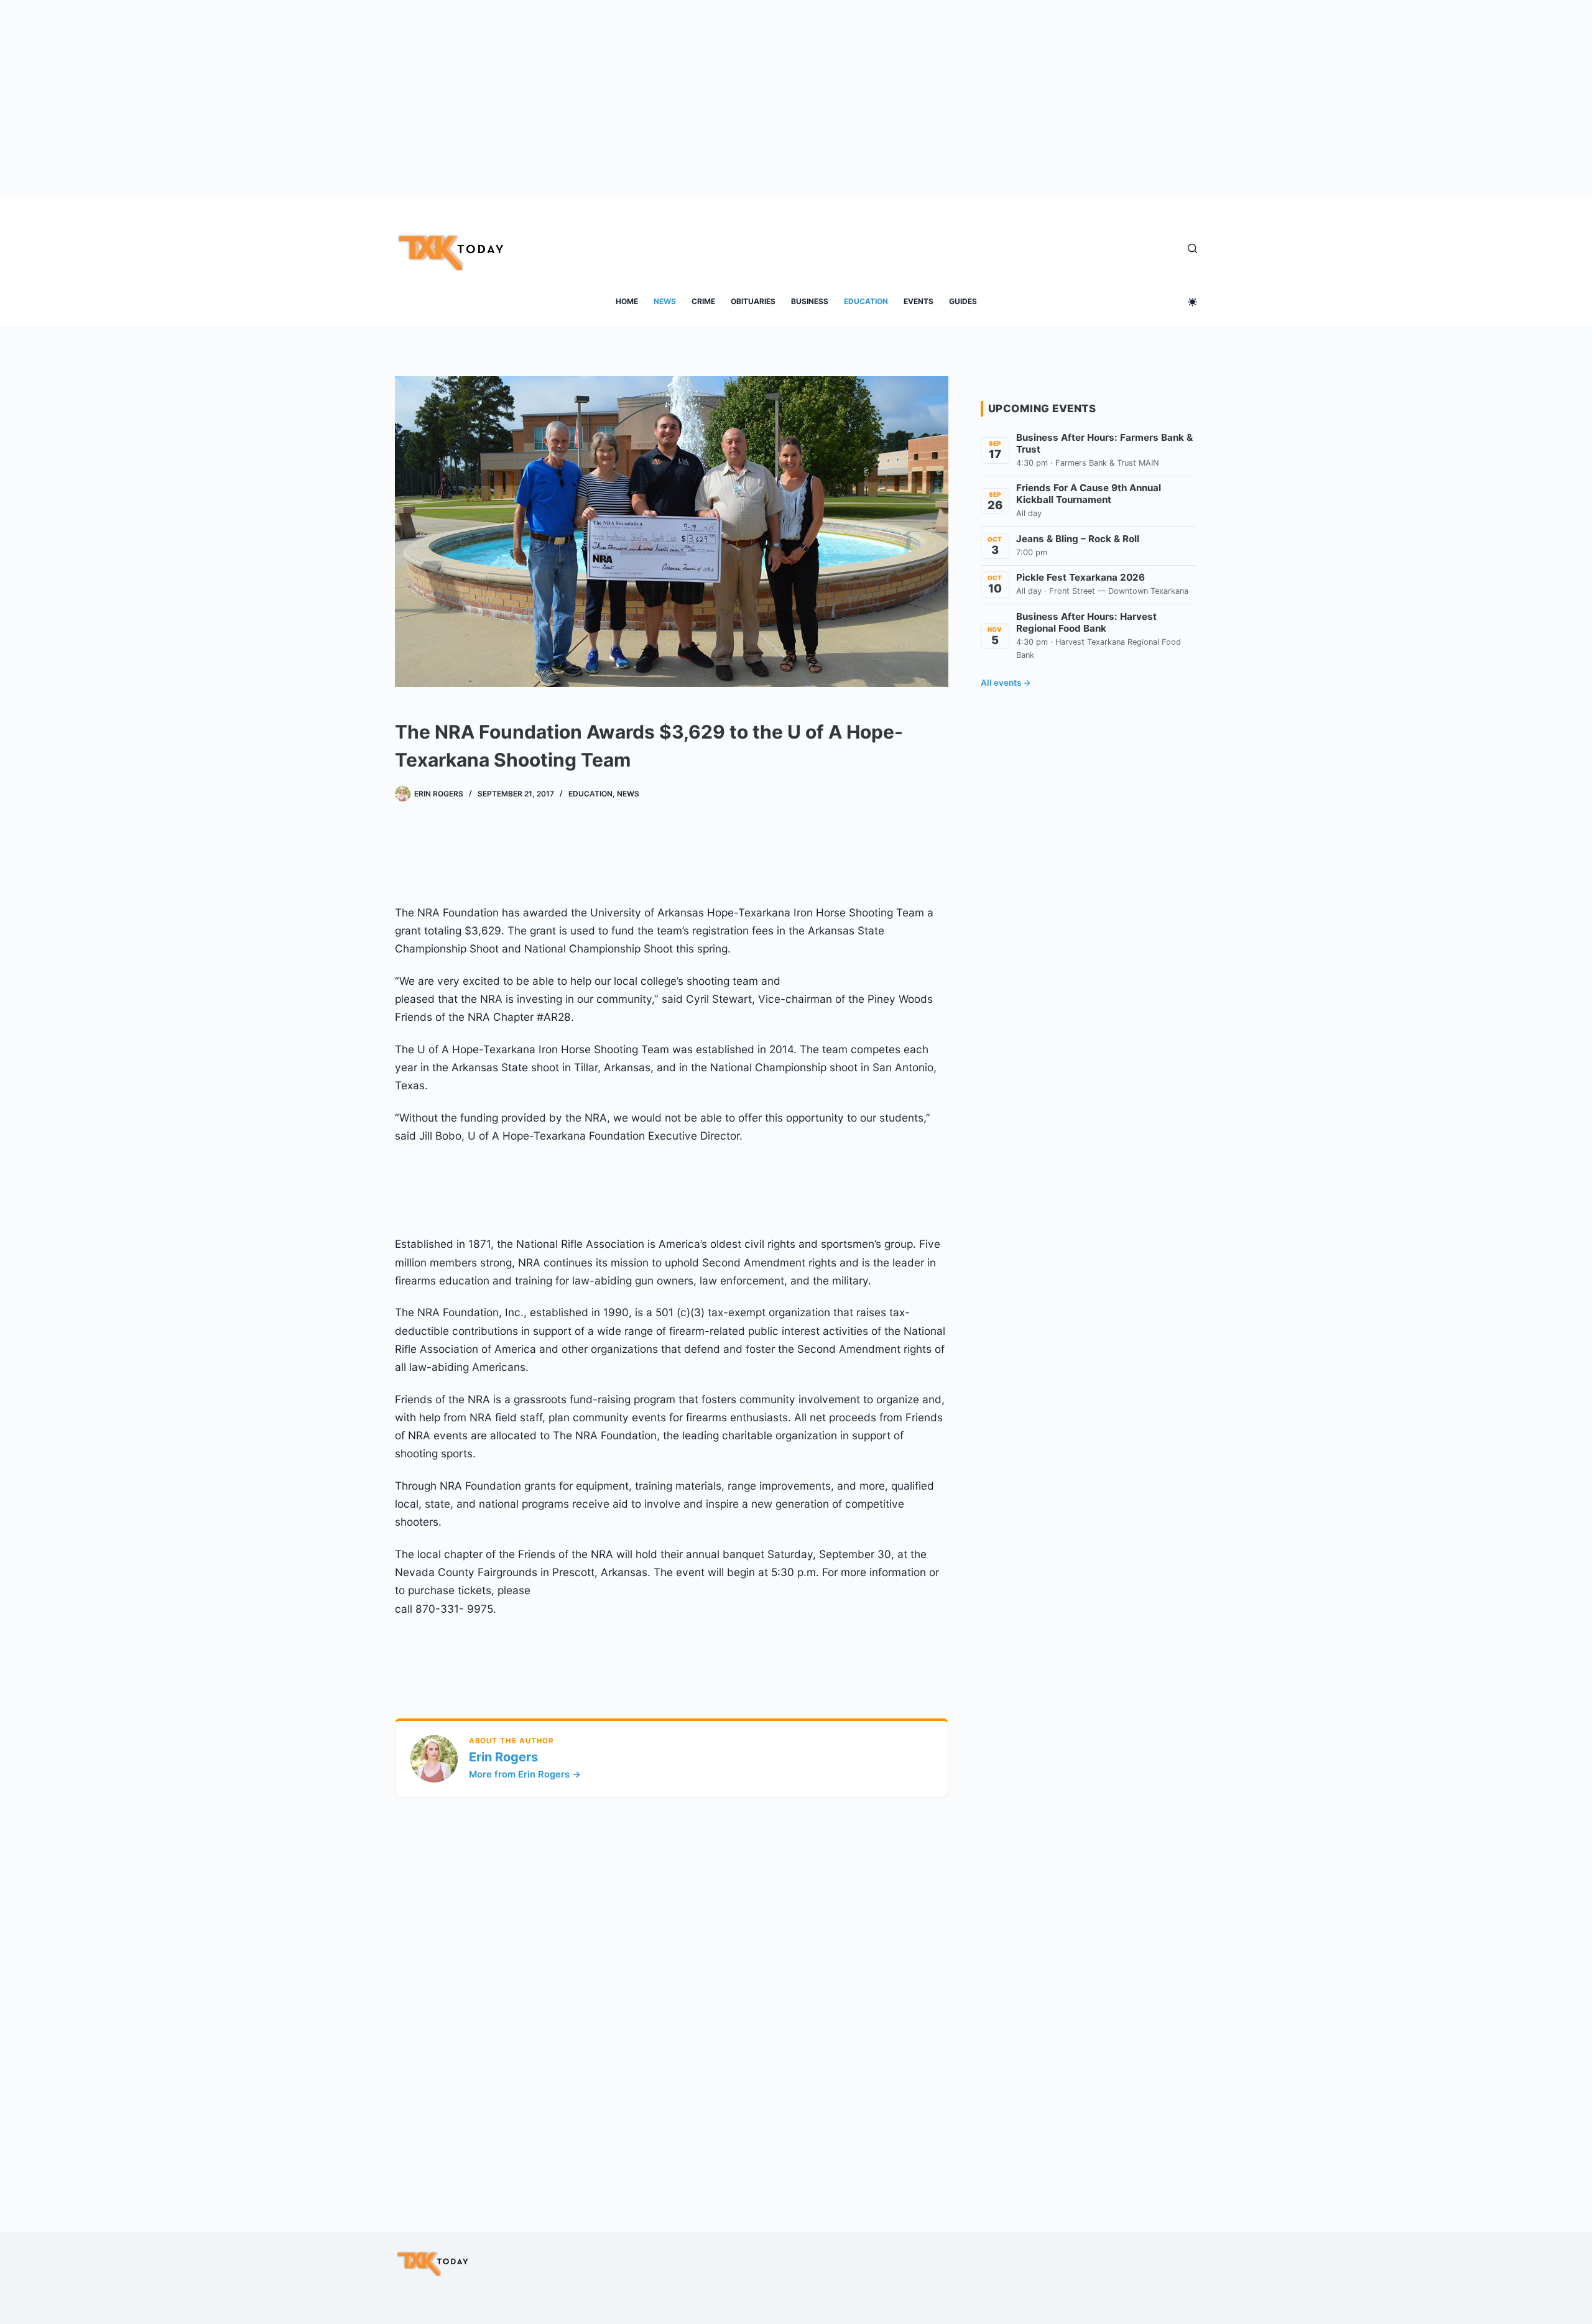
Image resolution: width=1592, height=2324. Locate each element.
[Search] (1192, 248)
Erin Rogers (503, 1757)
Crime (703, 301)
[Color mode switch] (1192, 302)
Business (810, 301)
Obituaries (753, 301)
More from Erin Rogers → (525, 1774)
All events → (1006, 683)
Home (627, 301)
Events (919, 301)
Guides (963, 301)
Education (866, 301)
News (665, 301)
